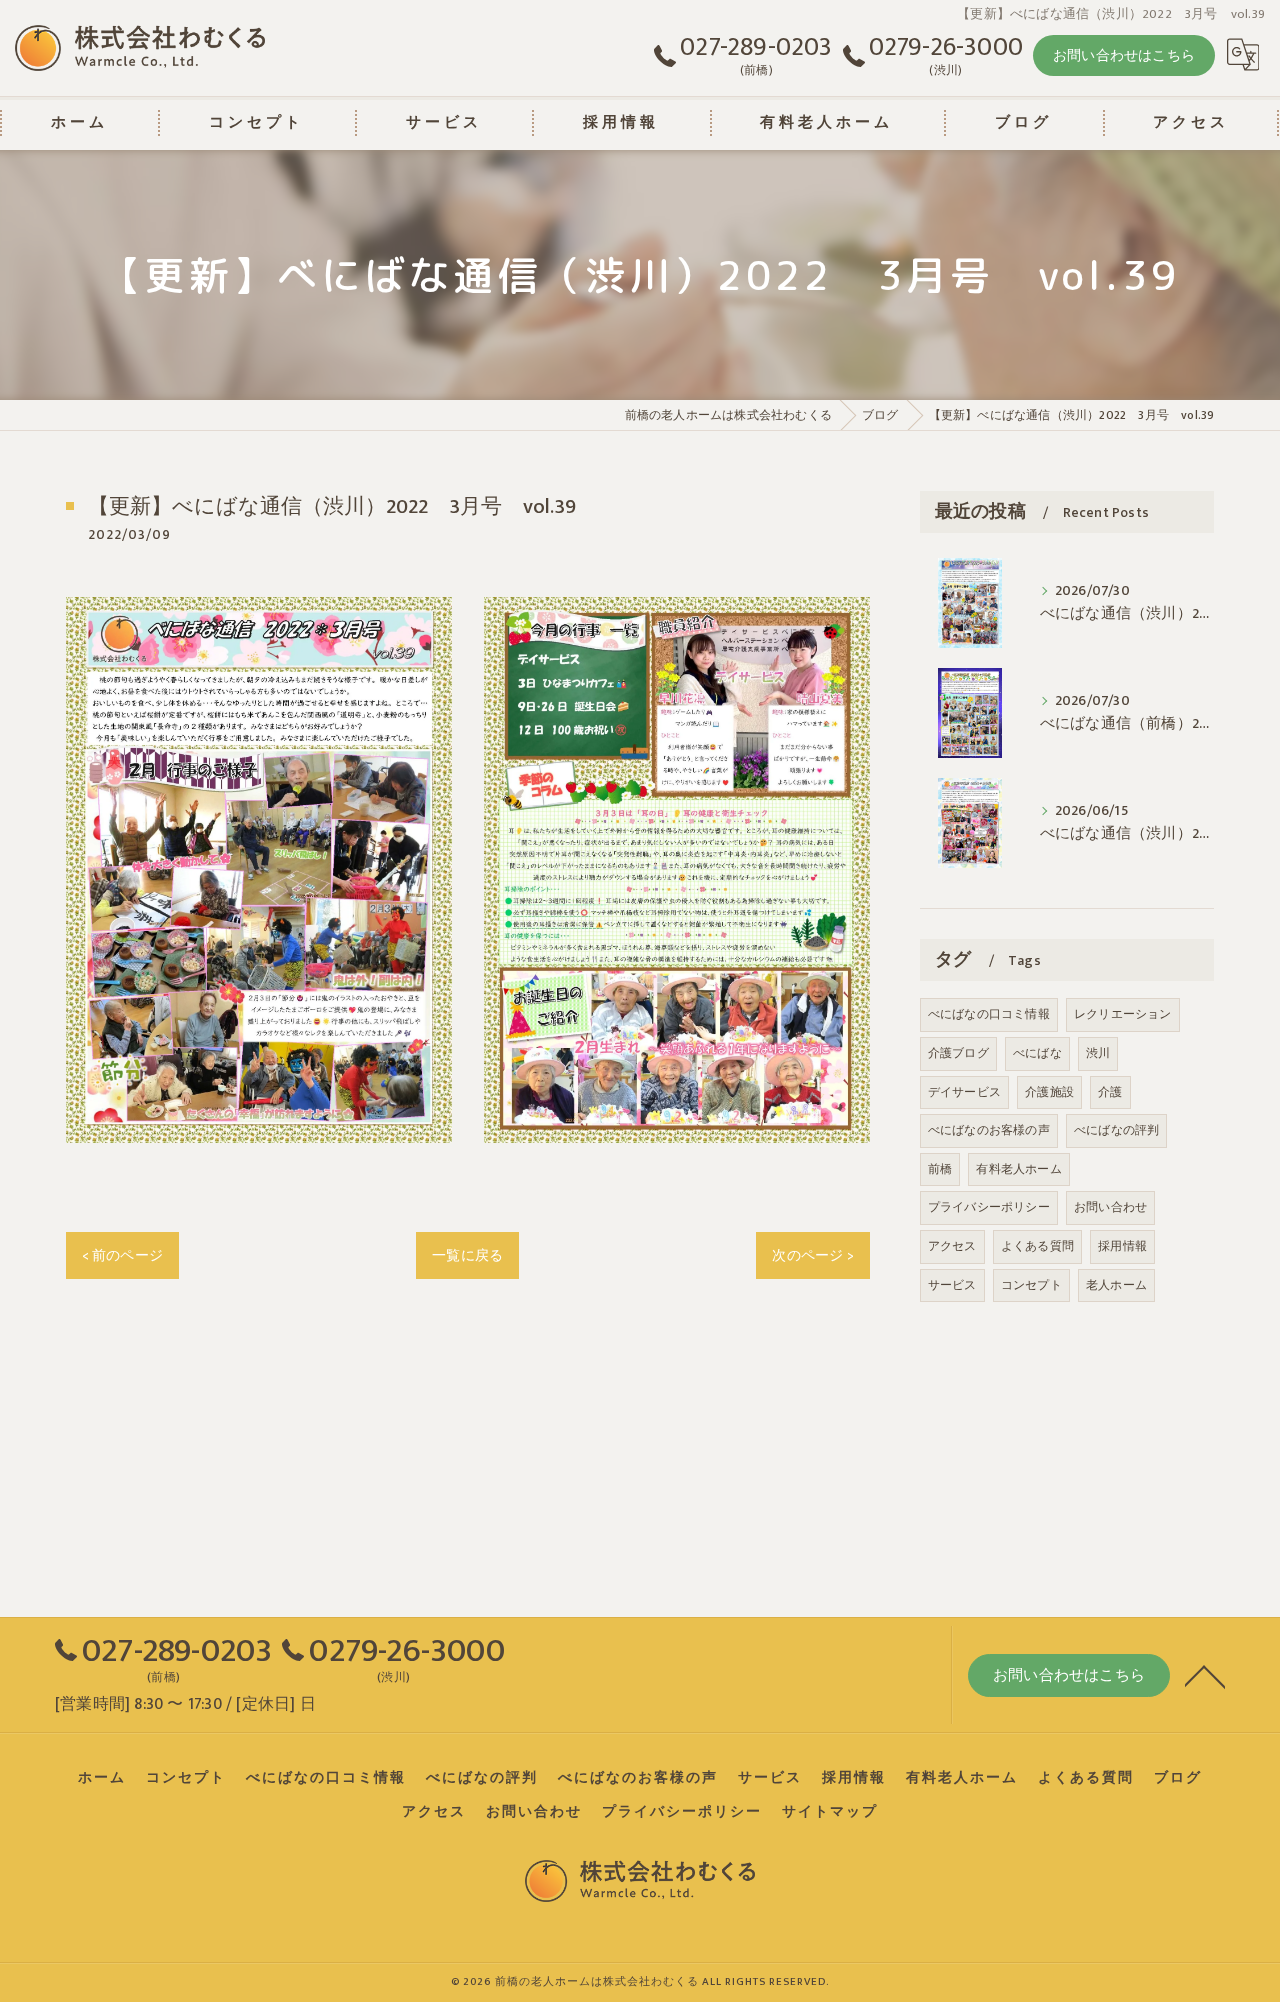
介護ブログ (958, 1053)
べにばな (1037, 1053)
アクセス (952, 1246)
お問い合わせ (1110, 1207)
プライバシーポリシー (989, 1207)
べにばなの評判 (1116, 1130)
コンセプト (1031, 1285)
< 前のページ (122, 1255)
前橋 (940, 1169)
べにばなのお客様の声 (989, 1130)
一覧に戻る (467, 1255)
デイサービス (964, 1092)
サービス (952, 1285)
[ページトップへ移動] (1205, 1675)
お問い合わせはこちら (1124, 55)
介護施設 (1049, 1092)
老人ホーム (1116, 1285)
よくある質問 (1037, 1246)
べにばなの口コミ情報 (989, 1014)
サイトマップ (830, 1812)
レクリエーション (1123, 1014)
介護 (1110, 1092)
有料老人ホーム (1018, 1169)
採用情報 (1122, 1246)
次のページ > (812, 1255)
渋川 (1098, 1053)
